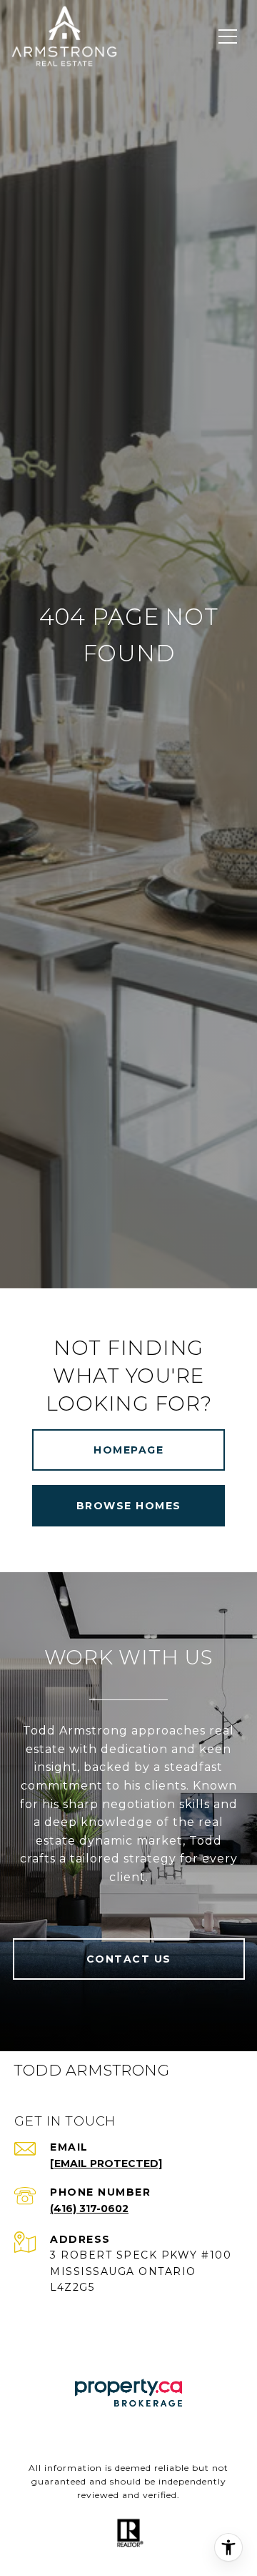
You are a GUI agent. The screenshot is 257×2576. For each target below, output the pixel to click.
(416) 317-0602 (89, 2209)
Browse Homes (129, 1506)
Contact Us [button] (129, 1959)
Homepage (128, 1450)
